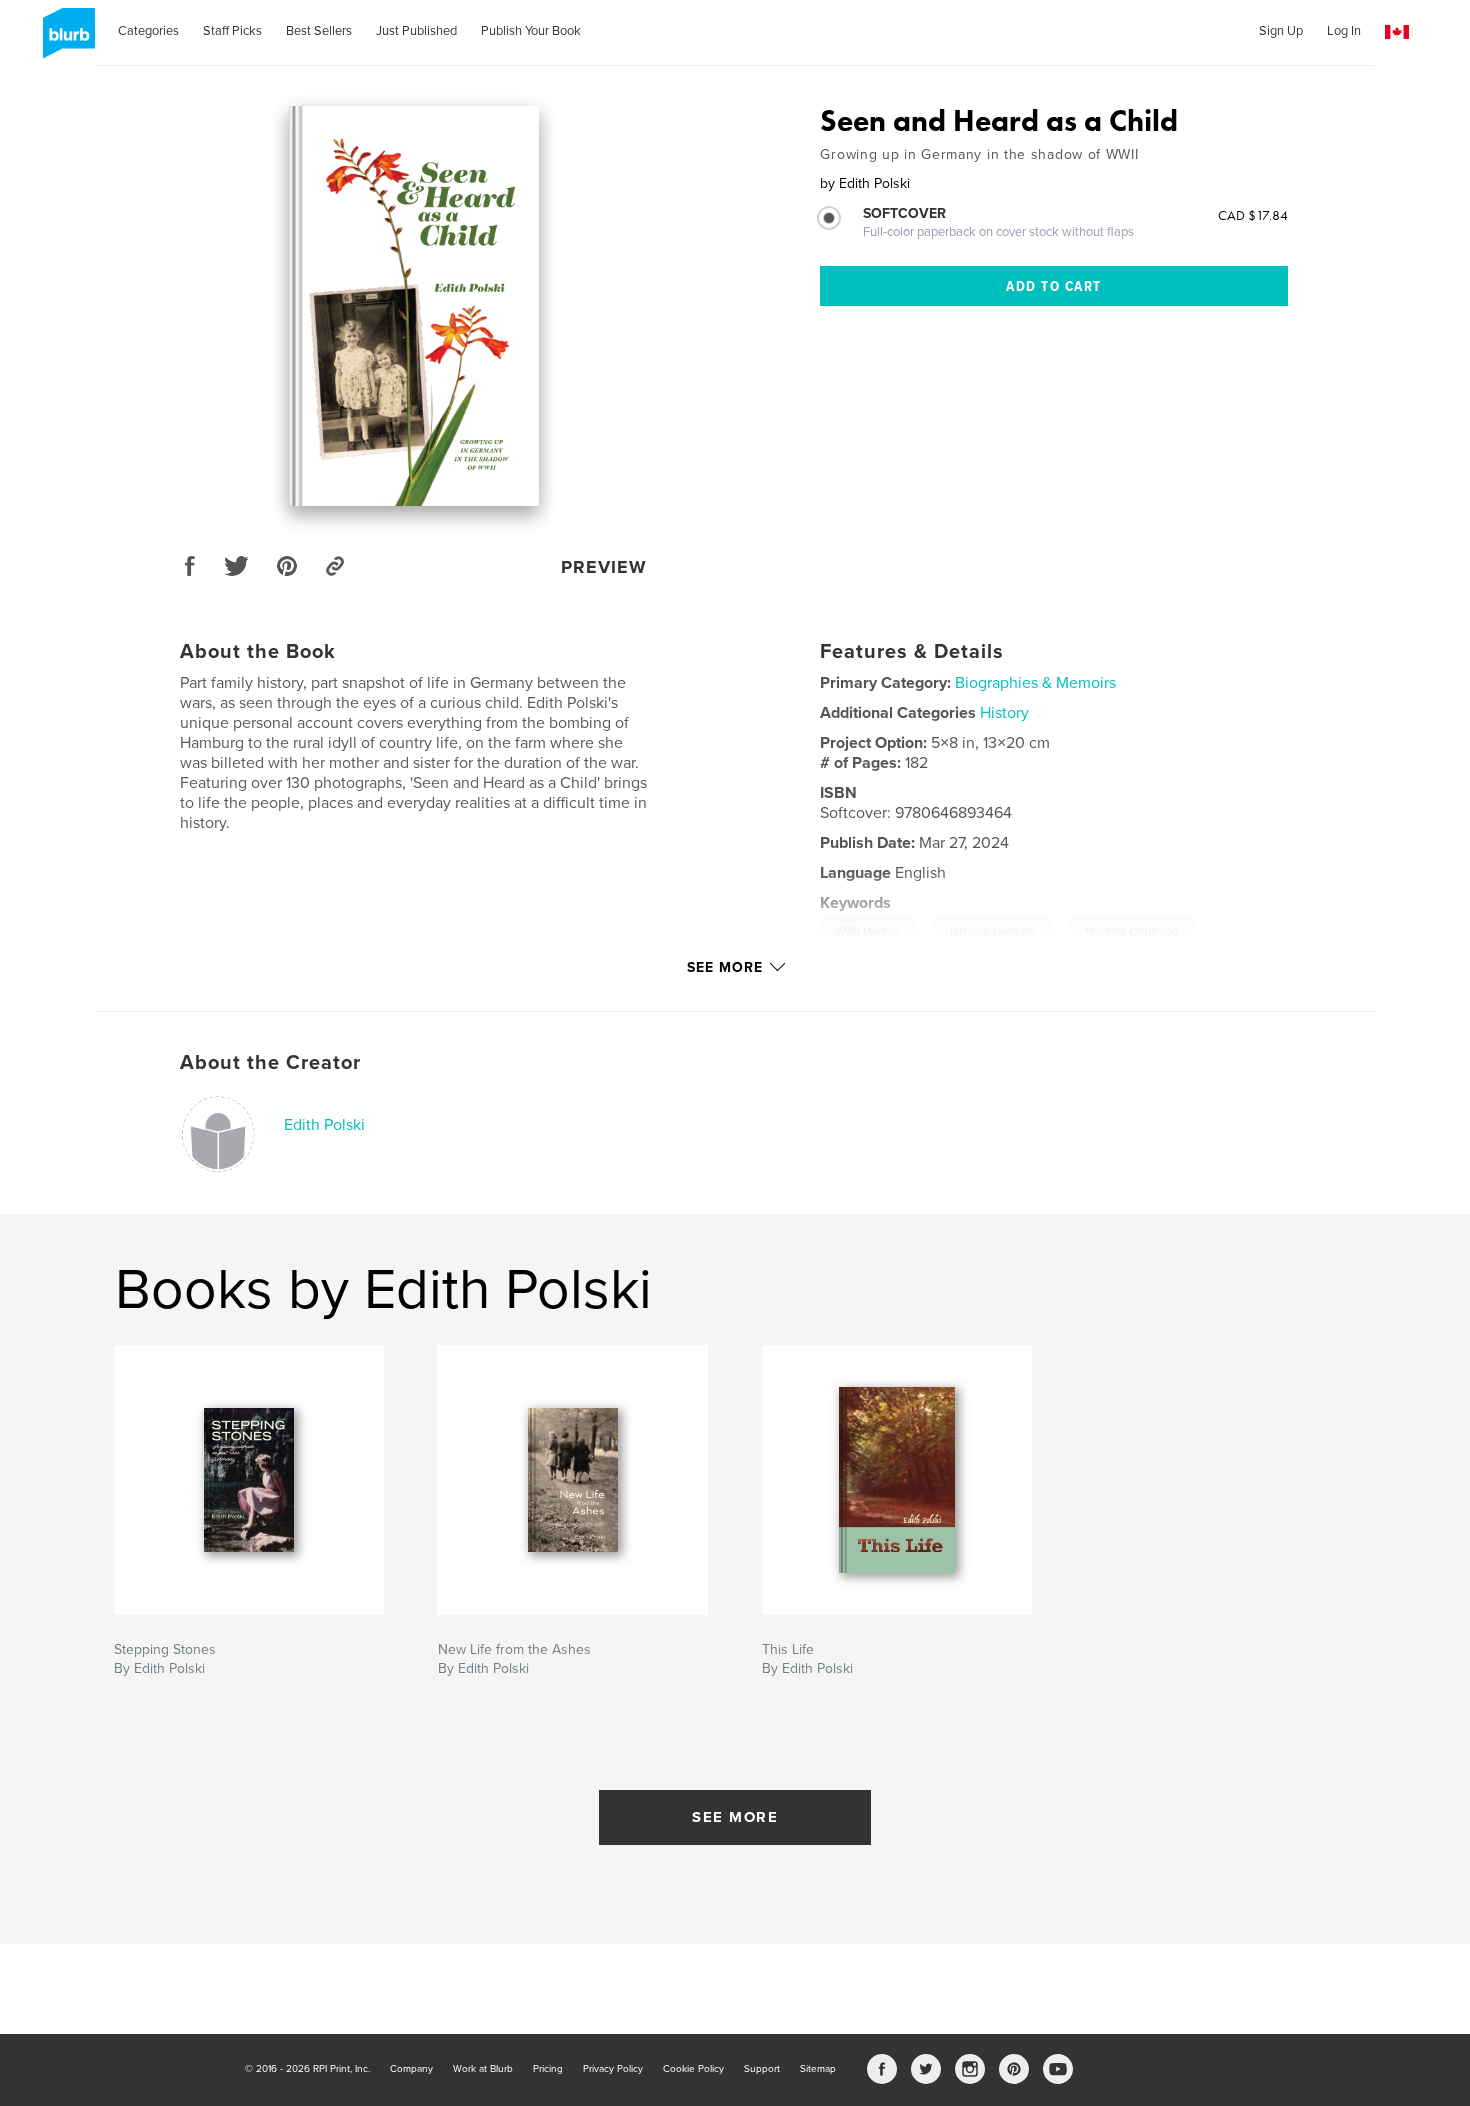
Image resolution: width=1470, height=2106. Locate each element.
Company (411, 2069)
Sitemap (818, 2069)
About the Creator (270, 1063)
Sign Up (1281, 31)
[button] (1397, 32)
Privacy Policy (613, 2069)
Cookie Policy (693, 2069)
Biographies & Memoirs (1035, 683)
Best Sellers (319, 31)
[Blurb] (65, 41)
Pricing (548, 2069)
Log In (1344, 31)
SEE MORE (735, 1817)
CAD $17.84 (1253, 215)
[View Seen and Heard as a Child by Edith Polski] (414, 306)
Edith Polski (324, 1125)
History (1004, 713)
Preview (604, 567)
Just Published (416, 31)
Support (762, 2069)
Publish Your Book (531, 31)
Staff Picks (232, 31)
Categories (148, 31)
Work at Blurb (483, 2069)
